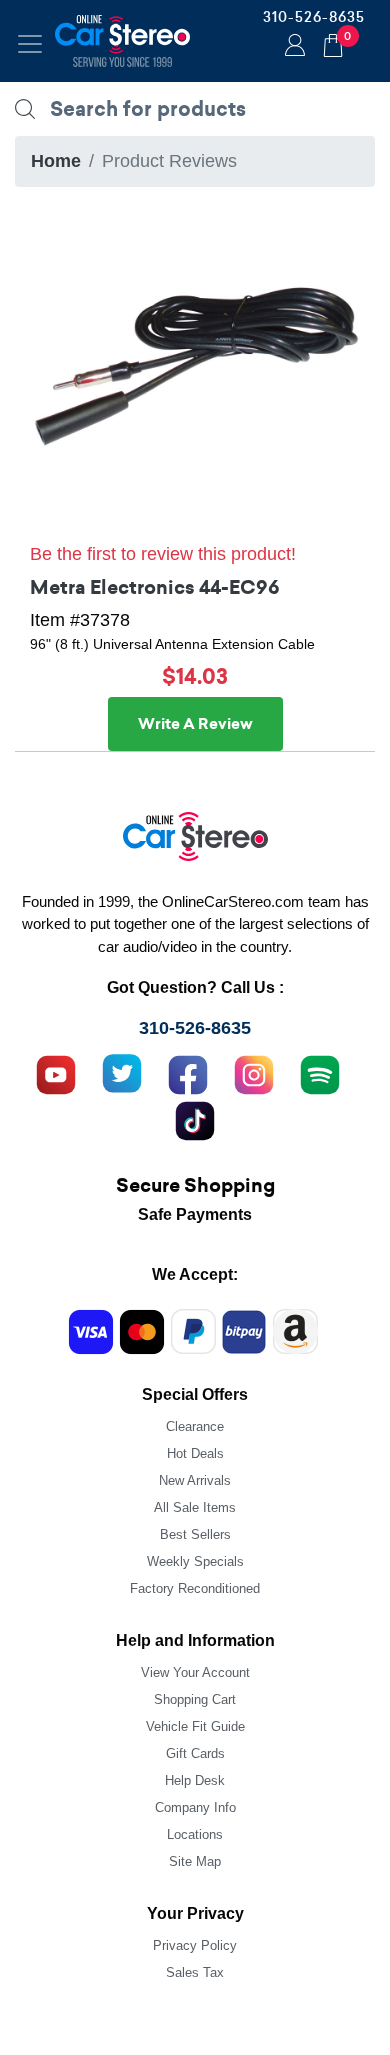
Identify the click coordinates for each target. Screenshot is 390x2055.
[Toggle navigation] (30, 44)
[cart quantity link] (333, 42)
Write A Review (195, 724)
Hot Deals (195, 1453)
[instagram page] (254, 1073)
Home (56, 161)
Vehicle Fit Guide (195, 1726)
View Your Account (195, 1672)
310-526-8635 (314, 17)
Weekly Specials (195, 1561)
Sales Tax (195, 1972)
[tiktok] (195, 1119)
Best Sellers (195, 1534)
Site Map (195, 1861)
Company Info (195, 1807)
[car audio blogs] (320, 1073)
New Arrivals (195, 1480)
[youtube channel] (56, 1073)
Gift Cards (195, 1753)
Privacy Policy (195, 1945)
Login (292, 47)
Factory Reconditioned (195, 1588)
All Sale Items (195, 1507)
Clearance (195, 1426)
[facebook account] (188, 1073)
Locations (195, 1834)
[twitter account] (122, 1073)
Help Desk (195, 1780)
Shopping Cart (195, 1699)
